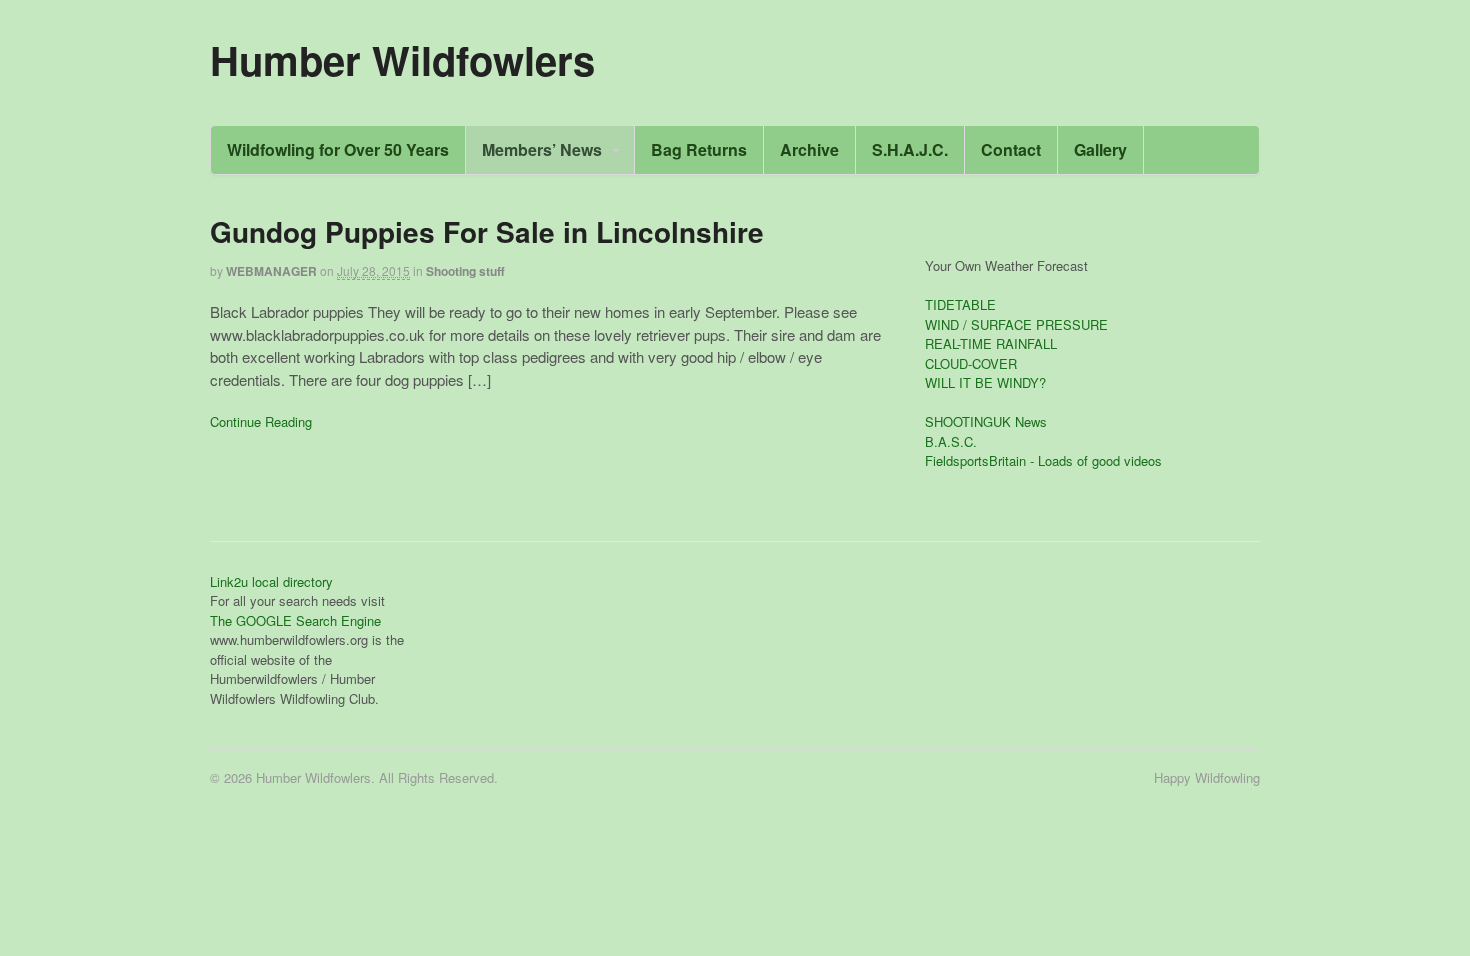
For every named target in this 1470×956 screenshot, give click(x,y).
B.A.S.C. (951, 441)
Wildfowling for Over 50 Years (338, 149)
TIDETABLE (960, 304)
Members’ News (542, 149)
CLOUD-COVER (971, 363)
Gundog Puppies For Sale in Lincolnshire (487, 231)
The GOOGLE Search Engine (295, 620)
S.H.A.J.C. (910, 149)
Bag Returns (699, 149)
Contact (1011, 149)
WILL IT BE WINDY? (985, 382)
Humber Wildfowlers (402, 59)
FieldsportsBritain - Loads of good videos (1043, 460)
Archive (809, 149)
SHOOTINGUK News (986, 421)
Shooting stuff (465, 271)
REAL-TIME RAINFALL (991, 343)
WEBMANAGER (271, 271)
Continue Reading (261, 421)
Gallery (1100, 149)
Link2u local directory (271, 581)
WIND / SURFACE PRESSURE (1016, 324)
